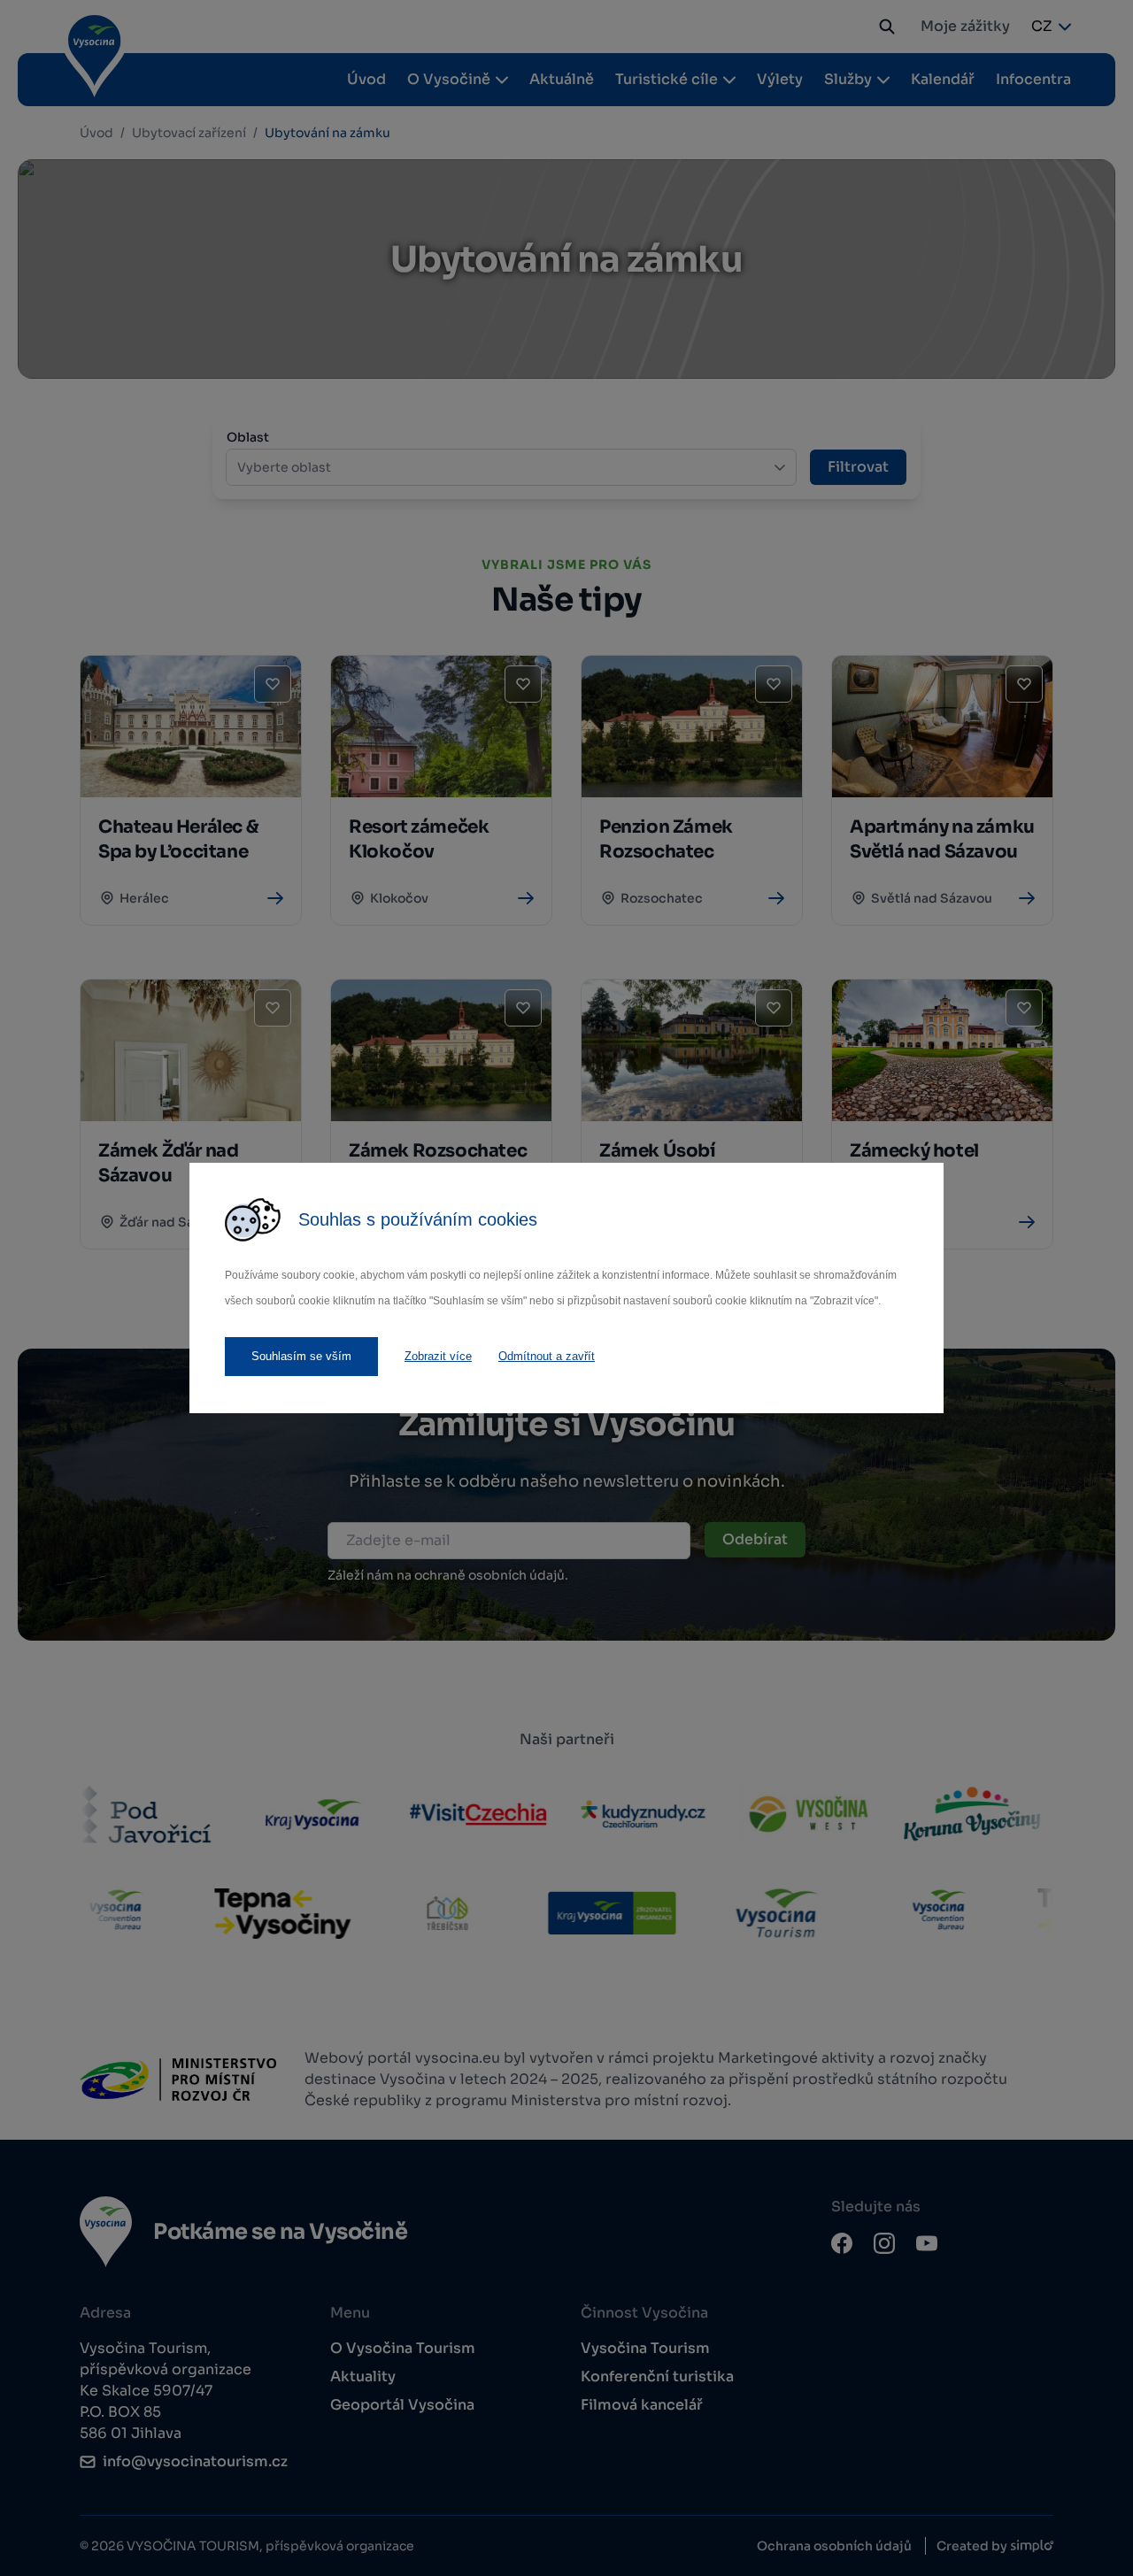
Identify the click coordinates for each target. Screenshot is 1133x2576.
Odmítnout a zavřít (547, 1356)
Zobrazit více (438, 1356)
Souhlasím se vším (301, 1356)
